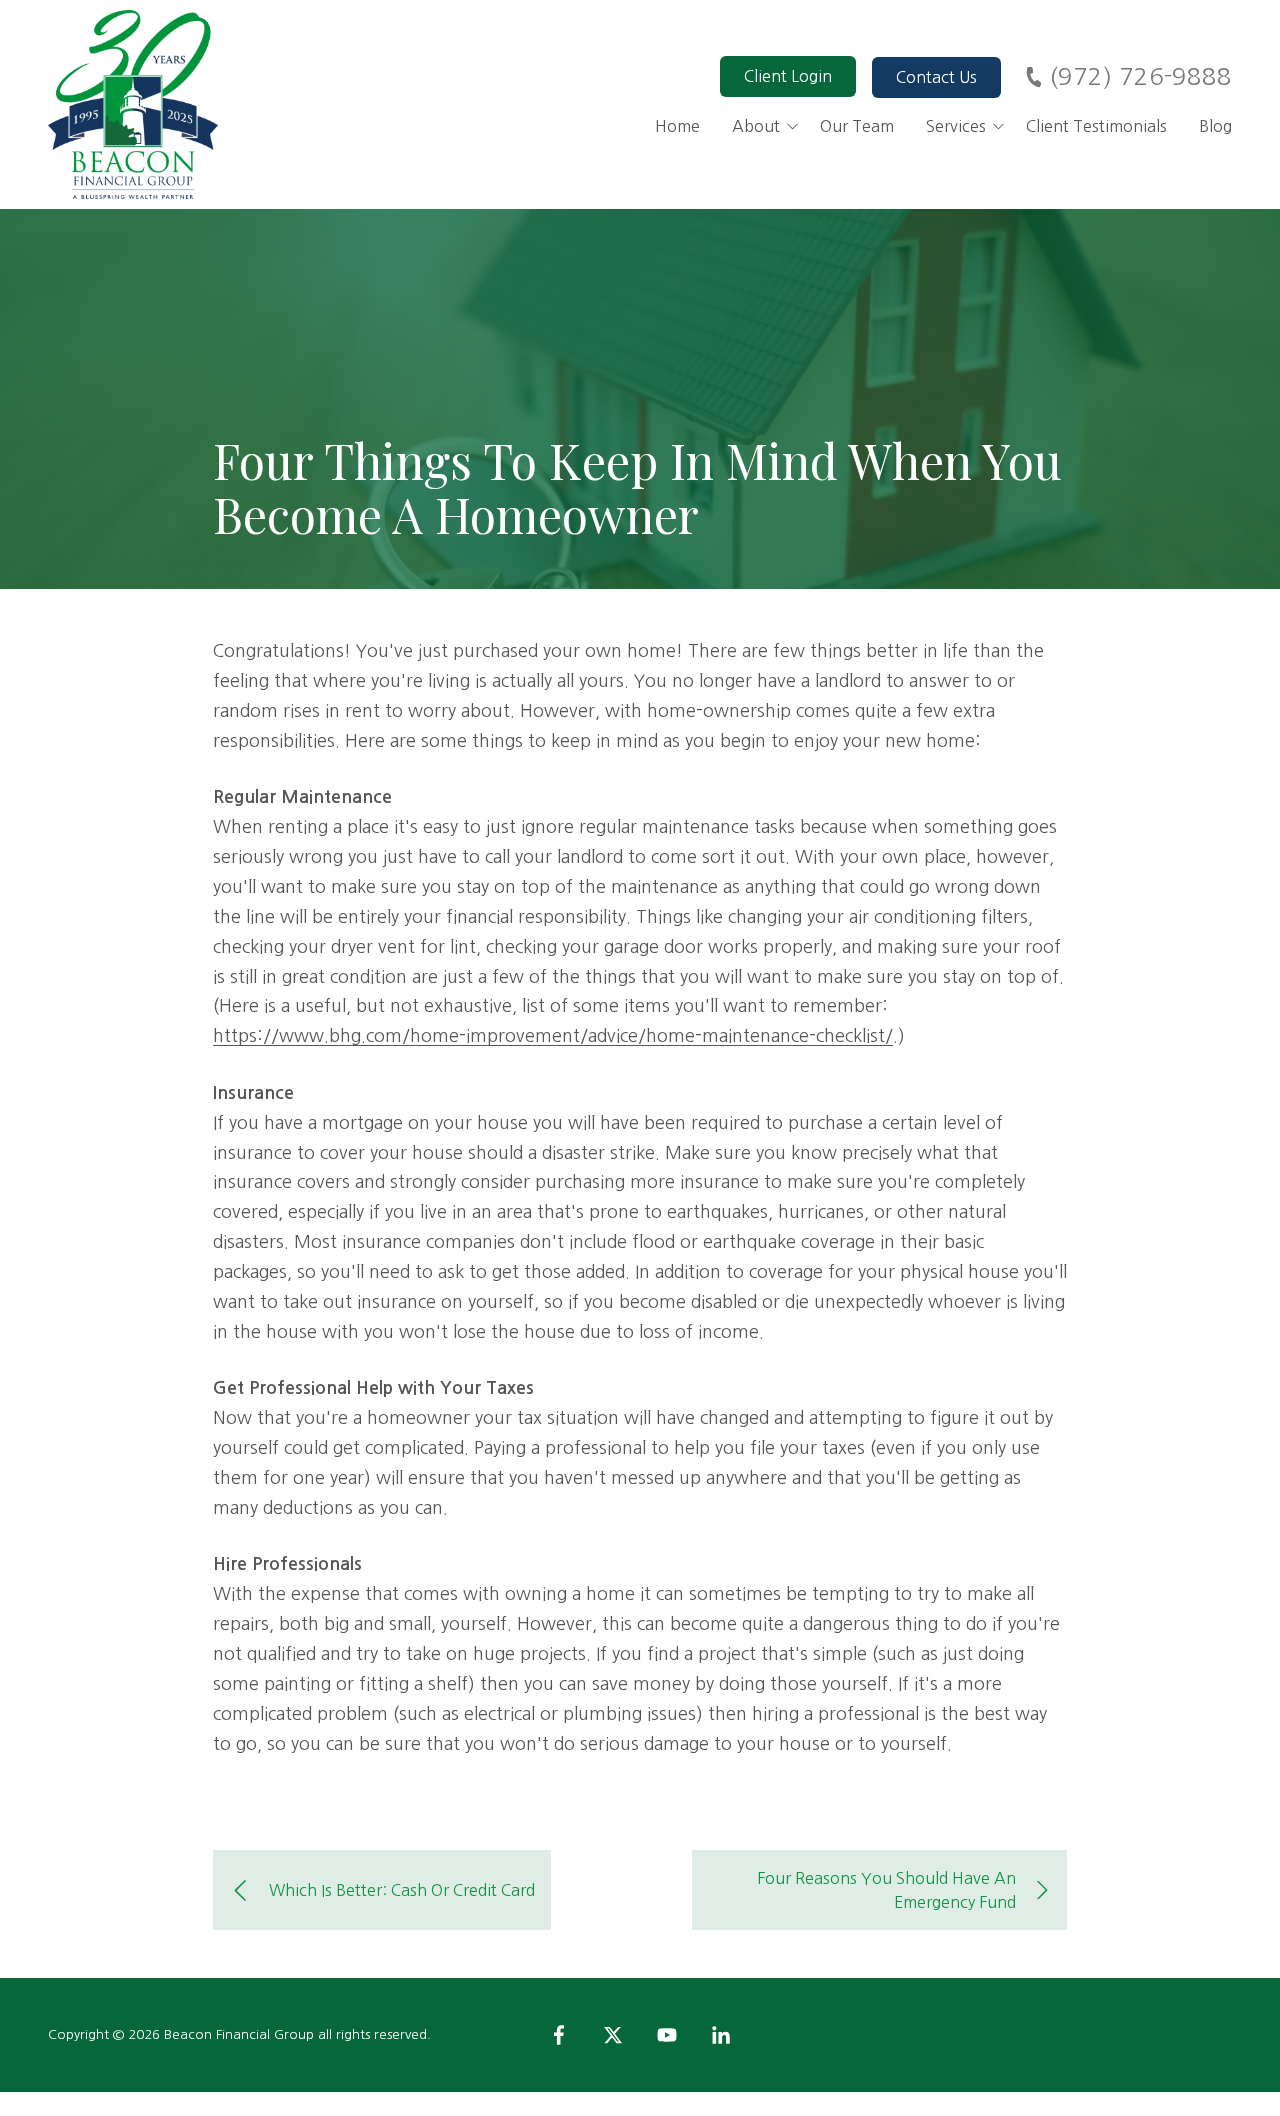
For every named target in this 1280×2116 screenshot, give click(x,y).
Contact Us (936, 77)
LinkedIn (721, 2035)
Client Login (788, 76)
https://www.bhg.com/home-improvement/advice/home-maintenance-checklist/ (553, 1036)
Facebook (559, 2035)
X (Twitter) (613, 2035)
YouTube (667, 2035)
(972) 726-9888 (1140, 76)
